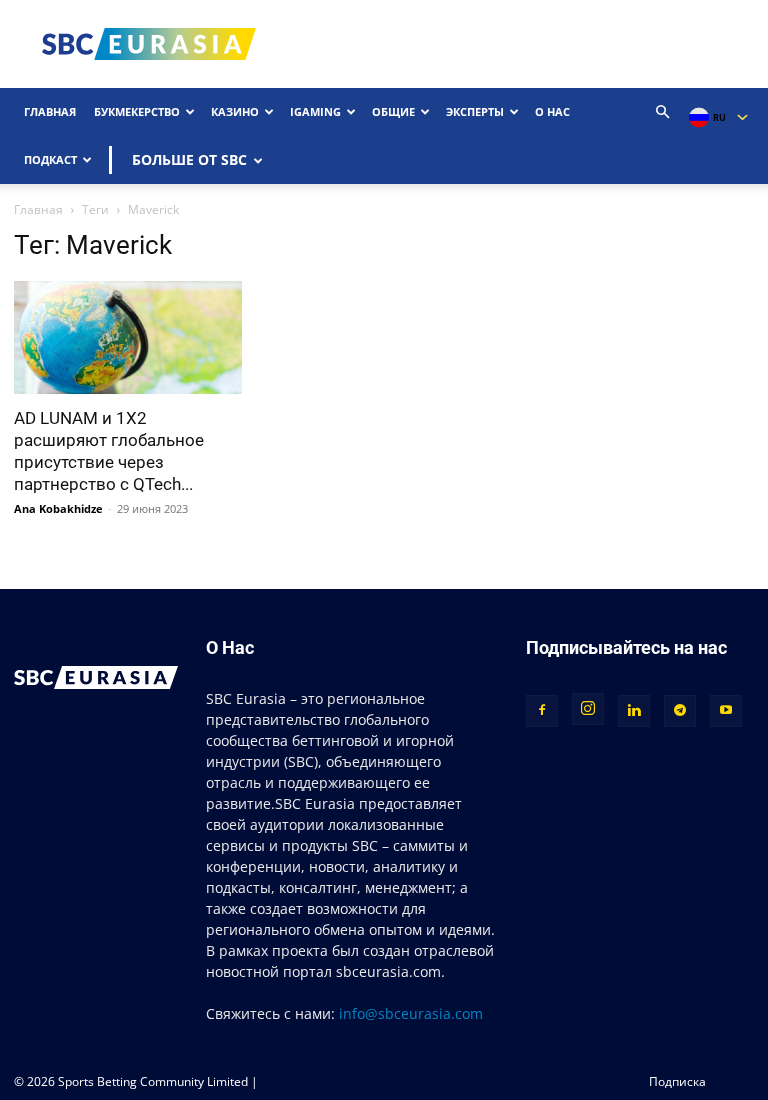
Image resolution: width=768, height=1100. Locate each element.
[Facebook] (542, 711)
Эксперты (475, 111)
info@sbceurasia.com (411, 1013)
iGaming (315, 111)
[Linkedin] (634, 711)
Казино (235, 111)
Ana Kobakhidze (58, 508)
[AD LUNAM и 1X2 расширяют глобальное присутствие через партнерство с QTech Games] (128, 337)
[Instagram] (588, 709)
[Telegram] (680, 711)
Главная (50, 111)
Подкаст (50, 159)
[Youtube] (726, 711)
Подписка (677, 1081)
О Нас (552, 111)
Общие (393, 111)
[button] (663, 112)
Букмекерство (137, 111)
